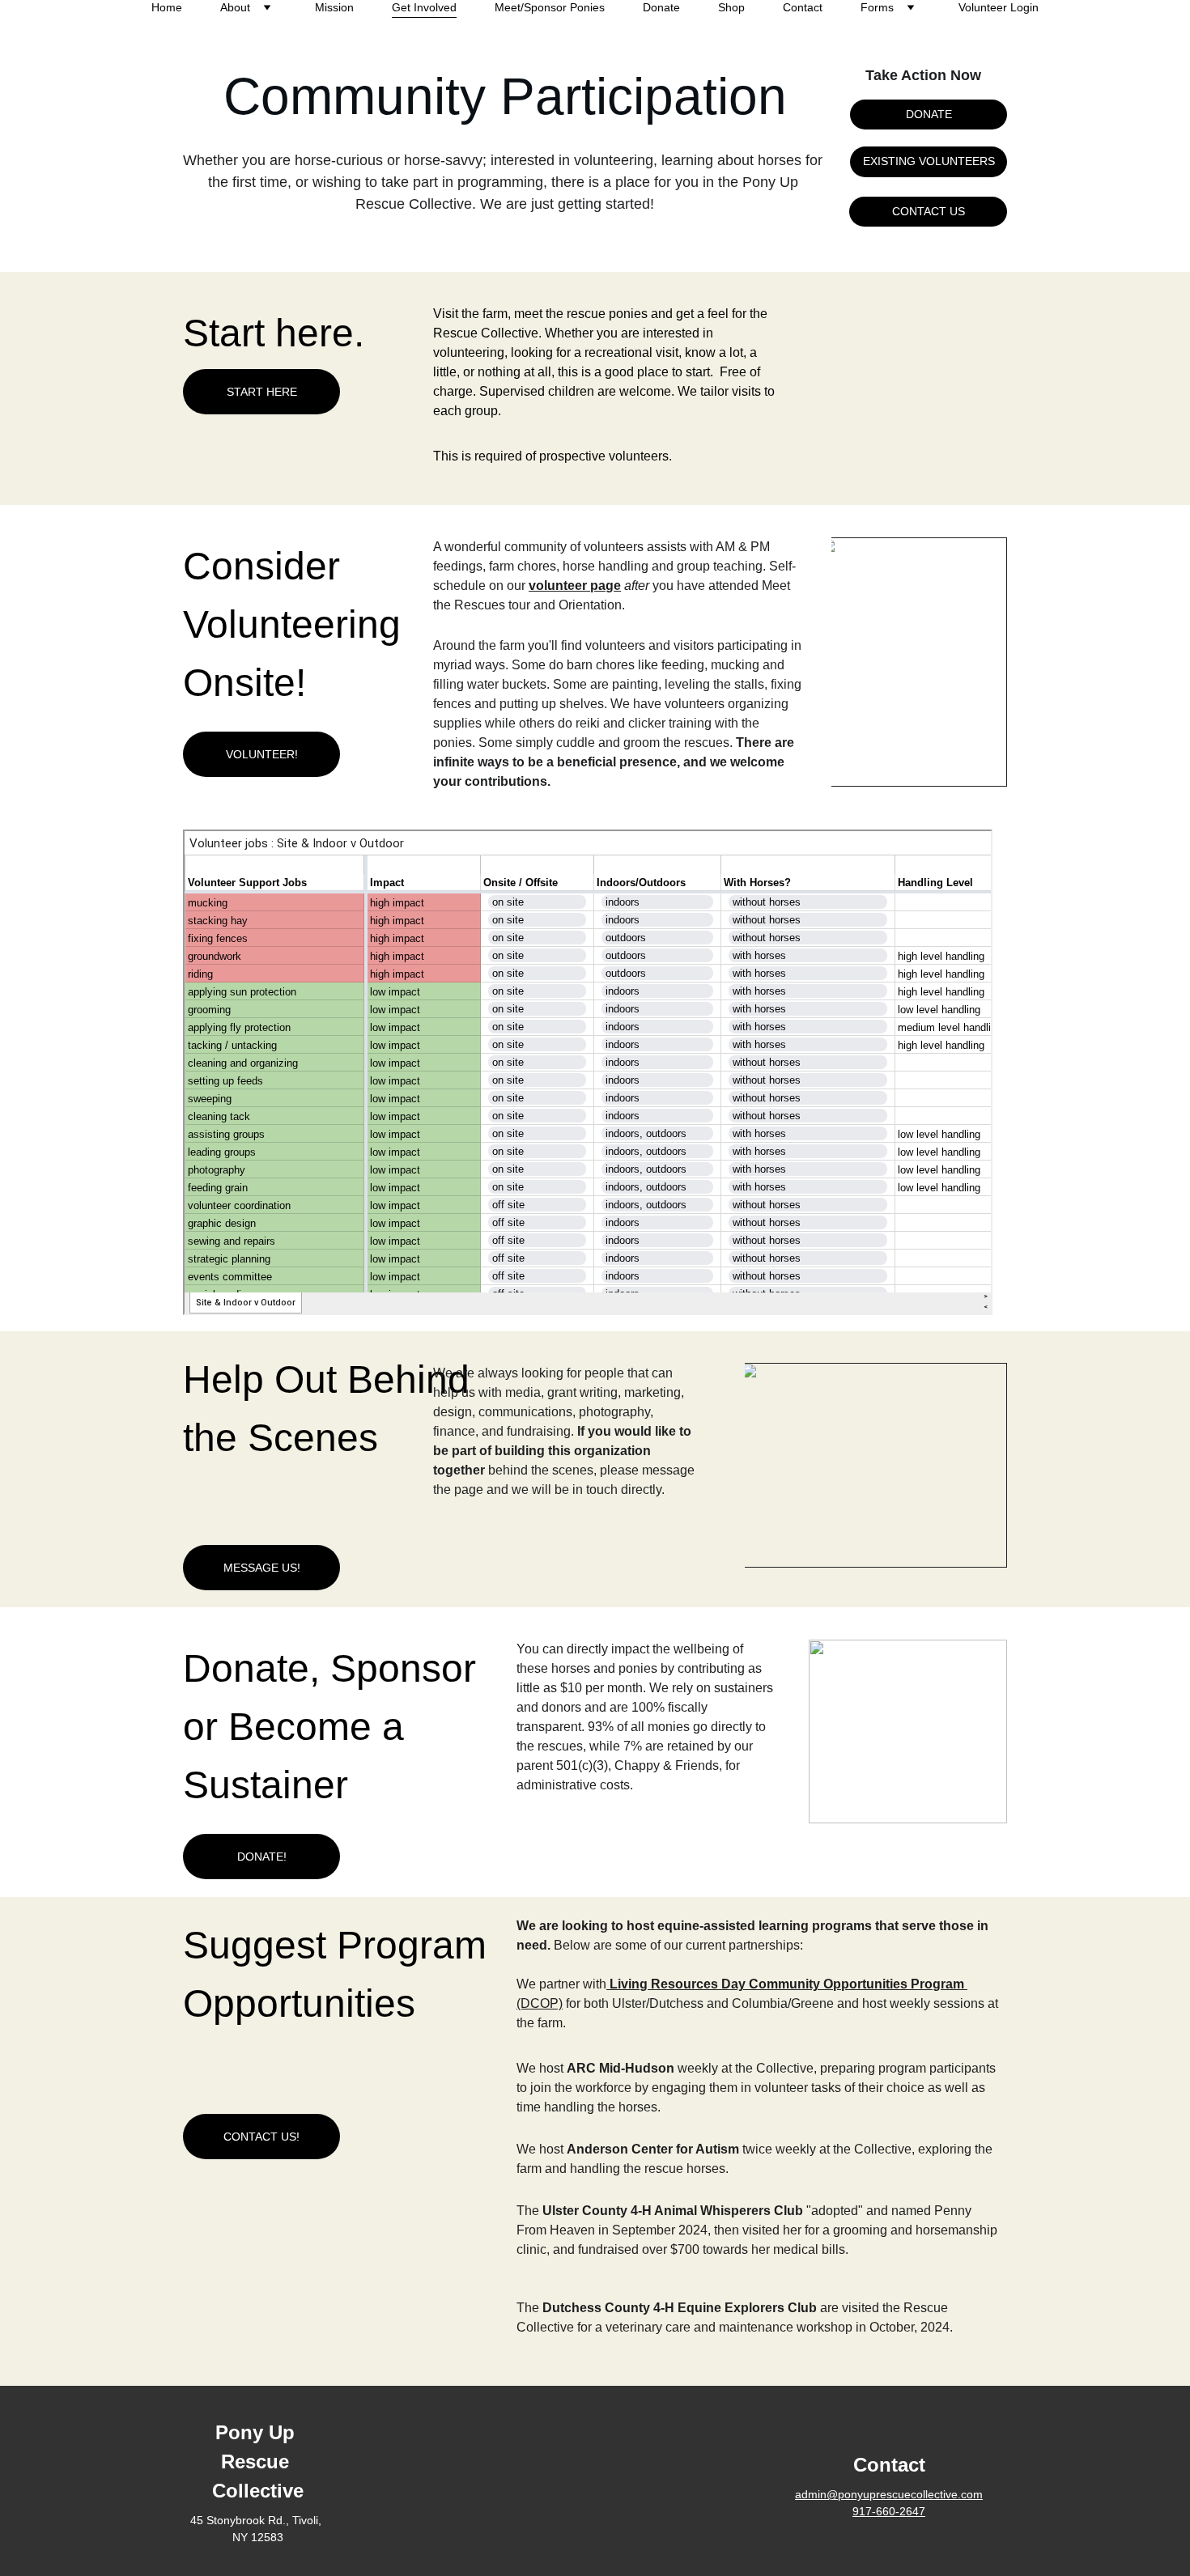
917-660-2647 (889, 2511)
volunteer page (575, 586)
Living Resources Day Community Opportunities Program (788, 1984)
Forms (877, 7)
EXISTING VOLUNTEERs (929, 161)
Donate (661, 7)
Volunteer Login (999, 7)
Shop (731, 7)
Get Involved (424, 7)
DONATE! (262, 1857)
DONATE (929, 114)
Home (167, 7)
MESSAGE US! (262, 1568)
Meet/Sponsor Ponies (550, 7)
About (235, 7)
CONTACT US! (261, 2137)
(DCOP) (540, 2003)
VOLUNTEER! (262, 754)
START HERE (262, 392)
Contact (803, 7)
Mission (334, 7)
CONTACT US (929, 211)
